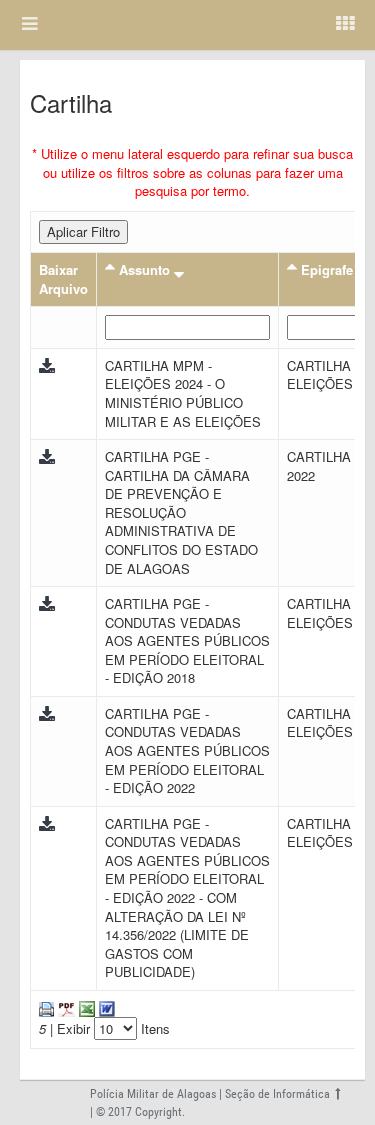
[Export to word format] (105, 1007)
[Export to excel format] (85, 1007)
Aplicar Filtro (83, 231)
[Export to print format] (46, 1007)
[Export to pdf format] (64, 1007)
